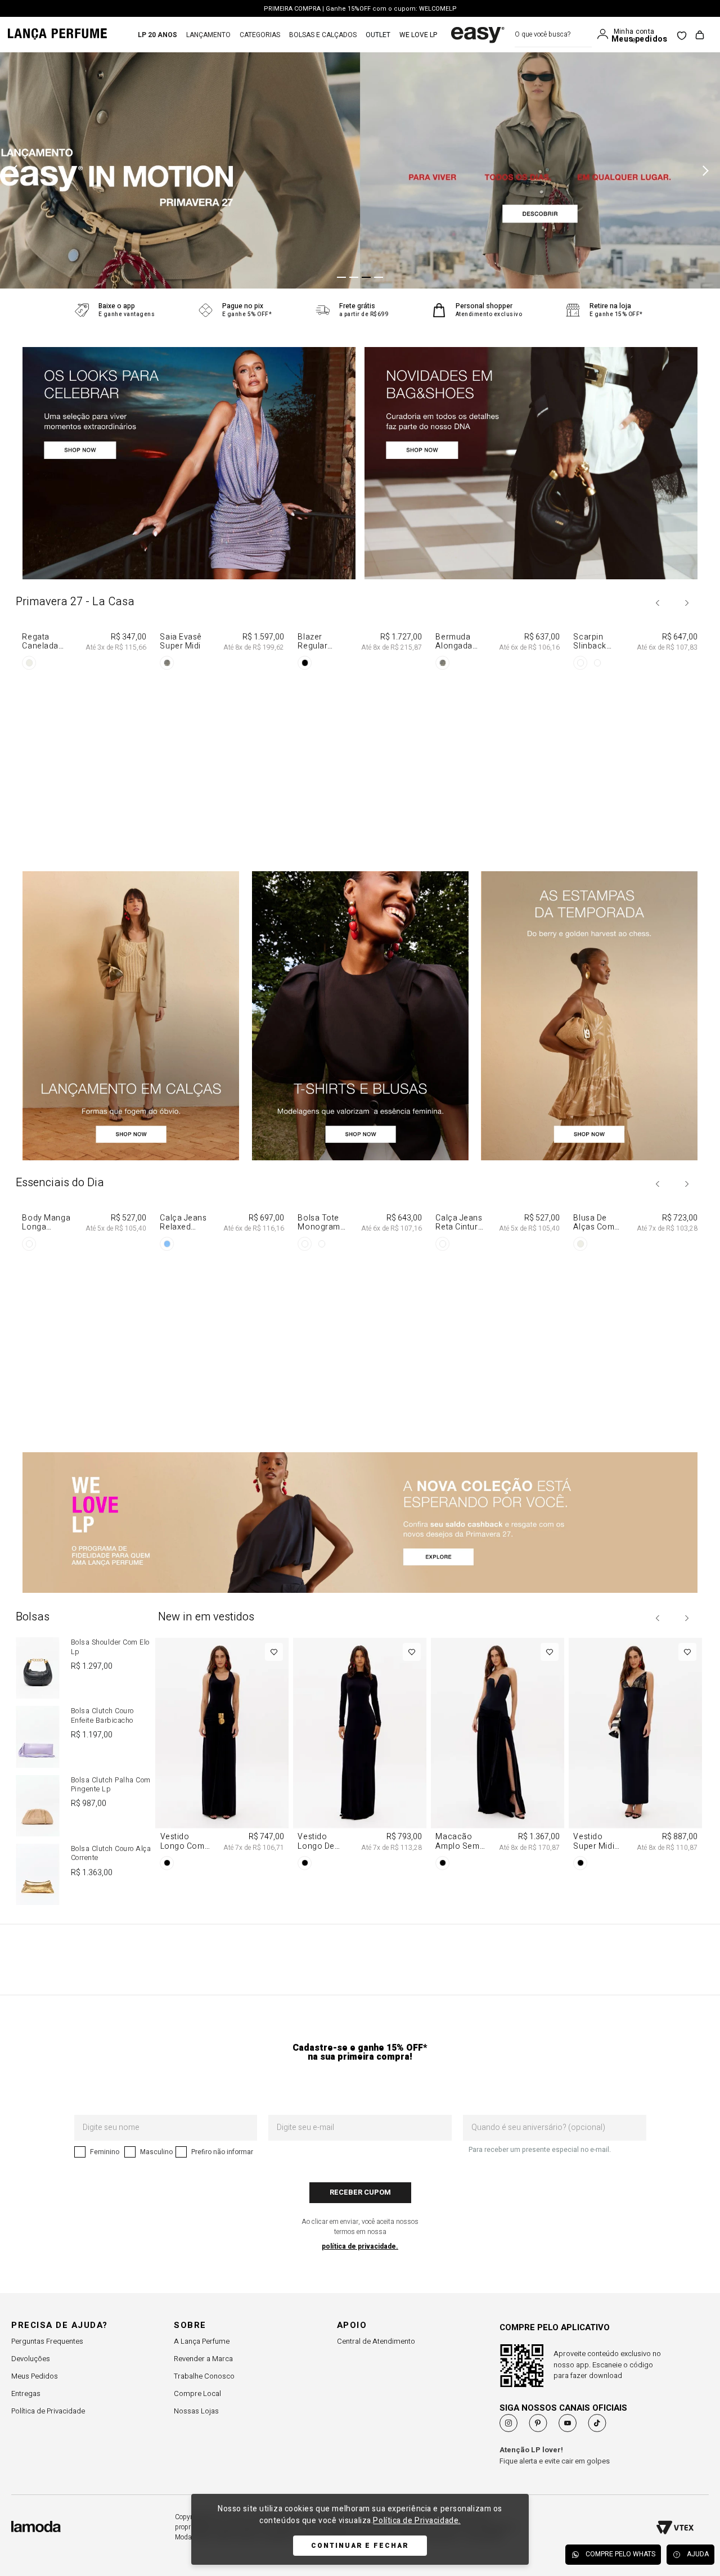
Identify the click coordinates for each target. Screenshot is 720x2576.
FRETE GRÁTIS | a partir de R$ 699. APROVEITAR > (360, 9)
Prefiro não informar (222, 2152)
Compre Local (197, 2393)
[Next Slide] (686, 603)
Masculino (156, 2152)
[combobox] (553, 35)
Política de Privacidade (48, 2411)
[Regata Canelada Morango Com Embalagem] (85, 740)
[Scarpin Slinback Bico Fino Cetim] (635, 740)
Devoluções (31, 2359)
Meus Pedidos (35, 2376)
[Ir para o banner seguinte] (703, 170)
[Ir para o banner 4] (379, 277)
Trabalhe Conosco (204, 2376)
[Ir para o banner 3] (366, 277)
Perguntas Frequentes (47, 2341)
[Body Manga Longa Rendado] (85, 1321)
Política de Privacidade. (417, 2521)
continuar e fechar (360, 2546)
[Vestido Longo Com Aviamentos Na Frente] (222, 1756)
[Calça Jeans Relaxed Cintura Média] (222, 1321)
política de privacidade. (360, 2246)
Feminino (105, 2152)
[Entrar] (605, 34)
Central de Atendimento (376, 2341)
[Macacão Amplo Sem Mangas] (498, 1756)
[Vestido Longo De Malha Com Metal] (360, 1756)
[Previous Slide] (658, 603)
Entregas (26, 2393)
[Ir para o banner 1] (341, 277)
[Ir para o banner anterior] (17, 170)
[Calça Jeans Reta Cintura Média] (498, 1321)
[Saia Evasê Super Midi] (222, 740)
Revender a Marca (203, 2359)
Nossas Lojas (196, 2411)
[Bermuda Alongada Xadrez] (498, 740)
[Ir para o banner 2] (354, 277)
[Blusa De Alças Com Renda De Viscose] (635, 1321)
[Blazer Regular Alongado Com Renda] (360, 740)
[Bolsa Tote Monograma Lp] (360, 1321)
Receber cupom (360, 2192)
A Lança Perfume (202, 2341)
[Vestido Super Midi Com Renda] (635, 1756)
